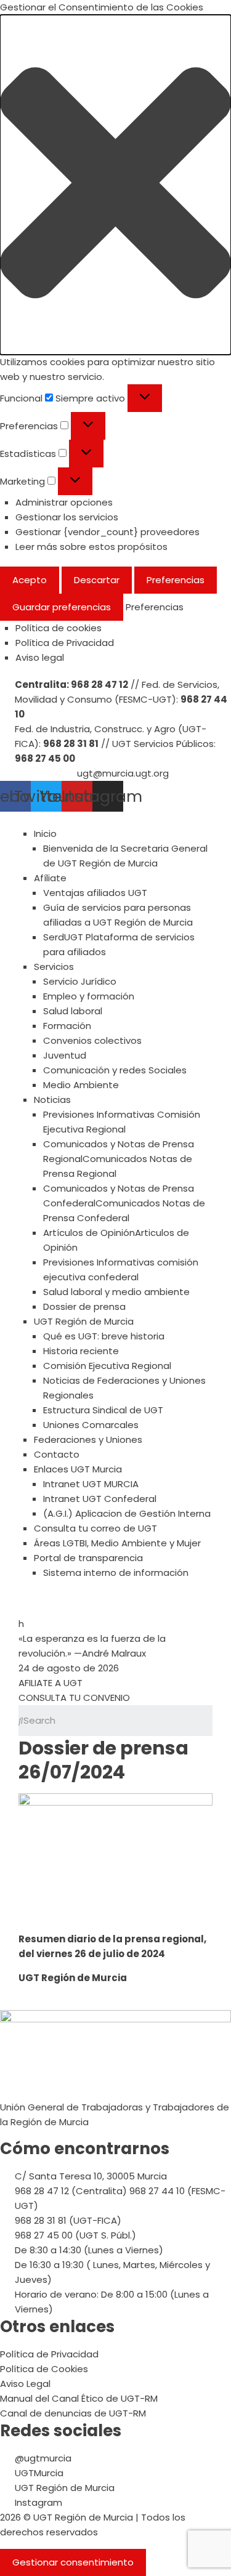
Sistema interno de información (116, 1573)
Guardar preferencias (62, 607)
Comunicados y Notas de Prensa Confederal (124, 1203)
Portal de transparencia (88, 1558)
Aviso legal (40, 657)
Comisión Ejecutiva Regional (107, 1366)
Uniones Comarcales (91, 1425)
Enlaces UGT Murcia (78, 1469)
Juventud (65, 1055)
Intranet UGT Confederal (100, 1499)
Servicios (54, 967)
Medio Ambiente (81, 1085)
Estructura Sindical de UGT (103, 1410)
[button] (115, 185)
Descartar (97, 580)
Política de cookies (59, 628)
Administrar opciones (64, 502)
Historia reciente (81, 1351)
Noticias (52, 1100)
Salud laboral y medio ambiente (116, 1292)
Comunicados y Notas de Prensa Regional (119, 1159)
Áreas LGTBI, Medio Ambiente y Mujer (117, 1543)
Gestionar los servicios (67, 517)
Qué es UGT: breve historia (104, 1336)
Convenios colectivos (92, 1040)
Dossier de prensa (84, 1306)
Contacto (57, 1454)
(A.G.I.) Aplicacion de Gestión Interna (127, 1513)
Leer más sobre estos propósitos (91, 547)
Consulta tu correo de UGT (95, 1528)
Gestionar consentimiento (73, 2562)
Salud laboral (73, 1011)
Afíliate (50, 878)
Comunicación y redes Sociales (115, 1070)
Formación (67, 1026)
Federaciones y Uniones (88, 1439)
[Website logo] (115, 819)
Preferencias (176, 580)
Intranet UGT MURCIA (91, 1484)
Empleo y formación (89, 996)
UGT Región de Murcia (84, 1321)
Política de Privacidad (65, 643)
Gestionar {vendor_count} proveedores (107, 532)
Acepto (30, 580)
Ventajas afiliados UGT (95, 893)
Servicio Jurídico (80, 981)
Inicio (45, 834)
